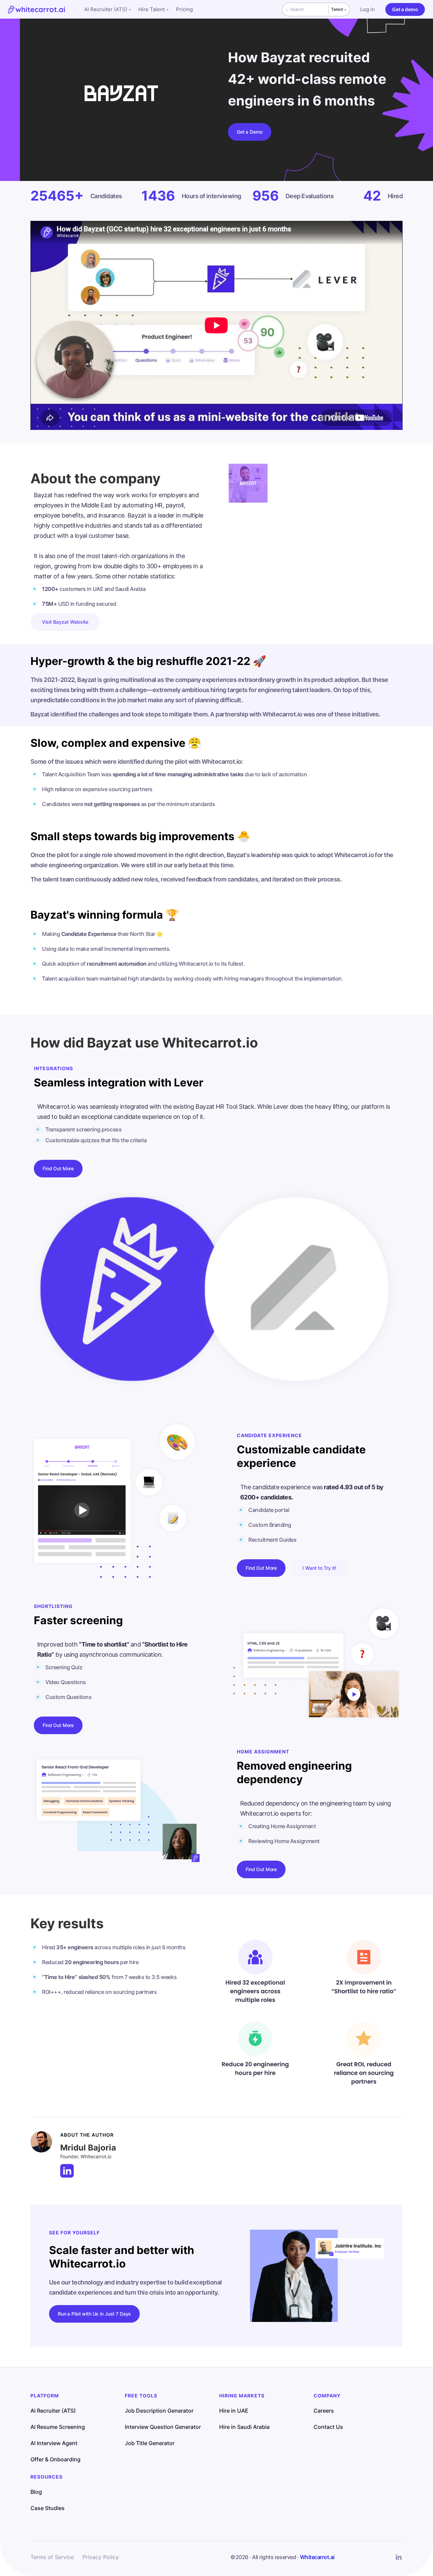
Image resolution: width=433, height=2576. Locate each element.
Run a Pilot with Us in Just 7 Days (94, 2314)
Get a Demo (250, 132)
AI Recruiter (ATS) (108, 9)
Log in (368, 9)
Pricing (184, 9)
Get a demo (405, 9)
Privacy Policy (101, 2557)
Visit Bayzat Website (65, 622)
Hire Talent (153, 9)
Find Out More (58, 1168)
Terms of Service (52, 2557)
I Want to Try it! (319, 1568)
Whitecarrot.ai (317, 2557)
